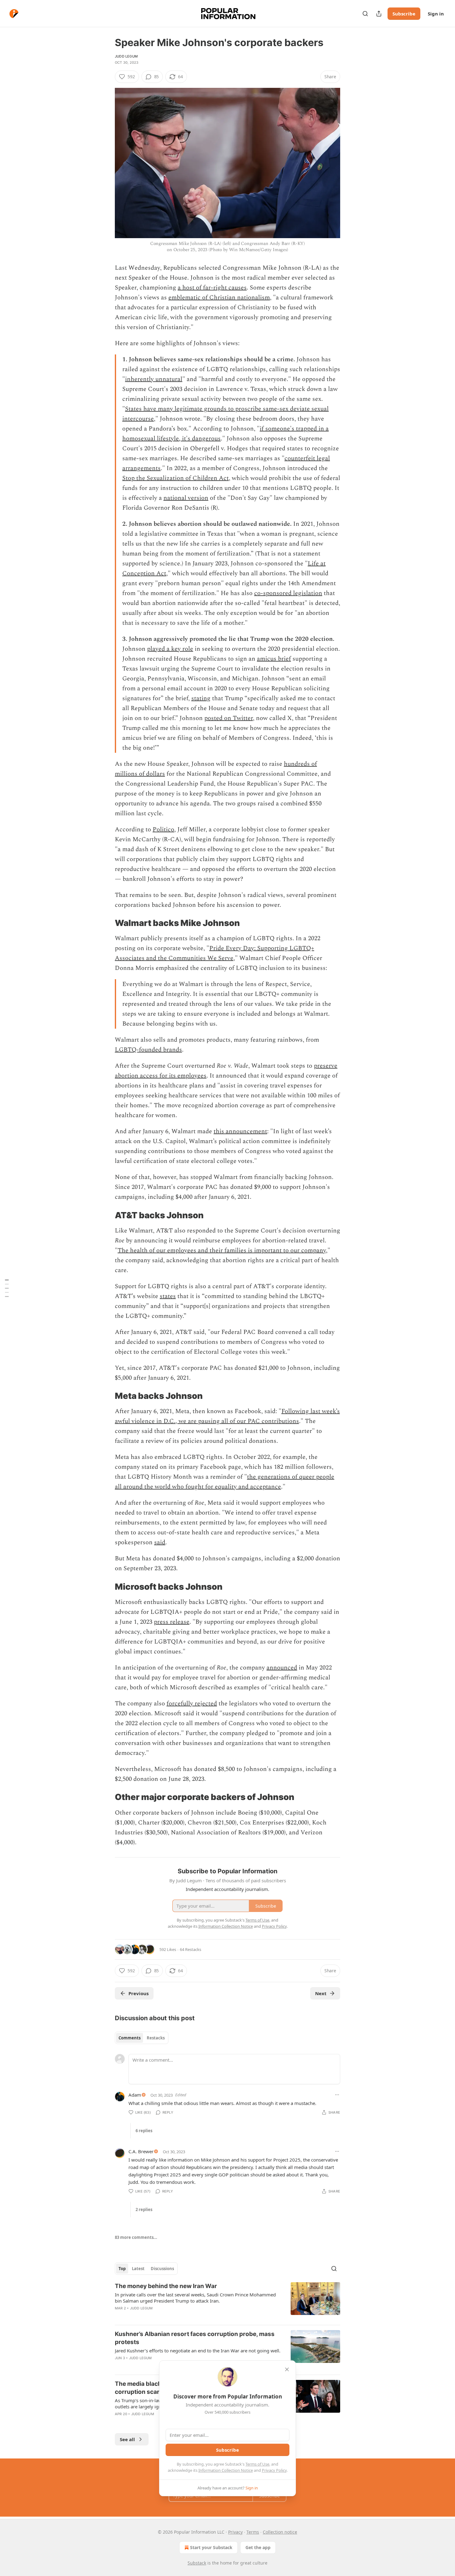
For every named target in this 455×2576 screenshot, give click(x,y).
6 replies (144, 2131)
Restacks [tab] (156, 2038)
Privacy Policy (274, 2470)
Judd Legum (126, 56)
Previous (139, 1993)
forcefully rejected (192, 1704)
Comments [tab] (130, 2038)
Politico (163, 829)
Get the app (258, 2547)
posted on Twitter (229, 718)
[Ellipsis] (337, 2095)
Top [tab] (122, 2269)
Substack (197, 2563)
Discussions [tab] (162, 2269)
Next (321, 1993)
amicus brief (274, 659)
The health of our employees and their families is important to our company (222, 1250)
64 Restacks (191, 1949)
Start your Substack (211, 2547)
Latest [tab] (138, 2269)
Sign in (436, 14)
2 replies (144, 2210)
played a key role (170, 649)
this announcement (240, 1131)
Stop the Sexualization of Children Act (175, 478)
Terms (253, 2532)
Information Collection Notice (226, 2470)
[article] (227, 2301)
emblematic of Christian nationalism (219, 298)
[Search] (365, 14)
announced (282, 1668)
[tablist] (142, 2038)
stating (201, 698)
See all (127, 2439)
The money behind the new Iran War (166, 2286)
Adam (135, 2095)
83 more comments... (136, 2237)
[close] (287, 2369)
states (168, 1296)
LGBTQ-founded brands (148, 1050)
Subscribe (404, 14)
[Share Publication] (379, 14)
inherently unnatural (154, 379)
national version (186, 498)
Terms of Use (257, 2464)
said (160, 1542)
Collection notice (280, 2532)
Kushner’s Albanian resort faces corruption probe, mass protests (195, 2338)
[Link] (106, 923)
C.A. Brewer (141, 2151)
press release (172, 1622)
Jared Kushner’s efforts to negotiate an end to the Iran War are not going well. (198, 2351)
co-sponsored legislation (288, 593)
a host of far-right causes (212, 288)
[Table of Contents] (7, 1288)
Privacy (235, 2532)
